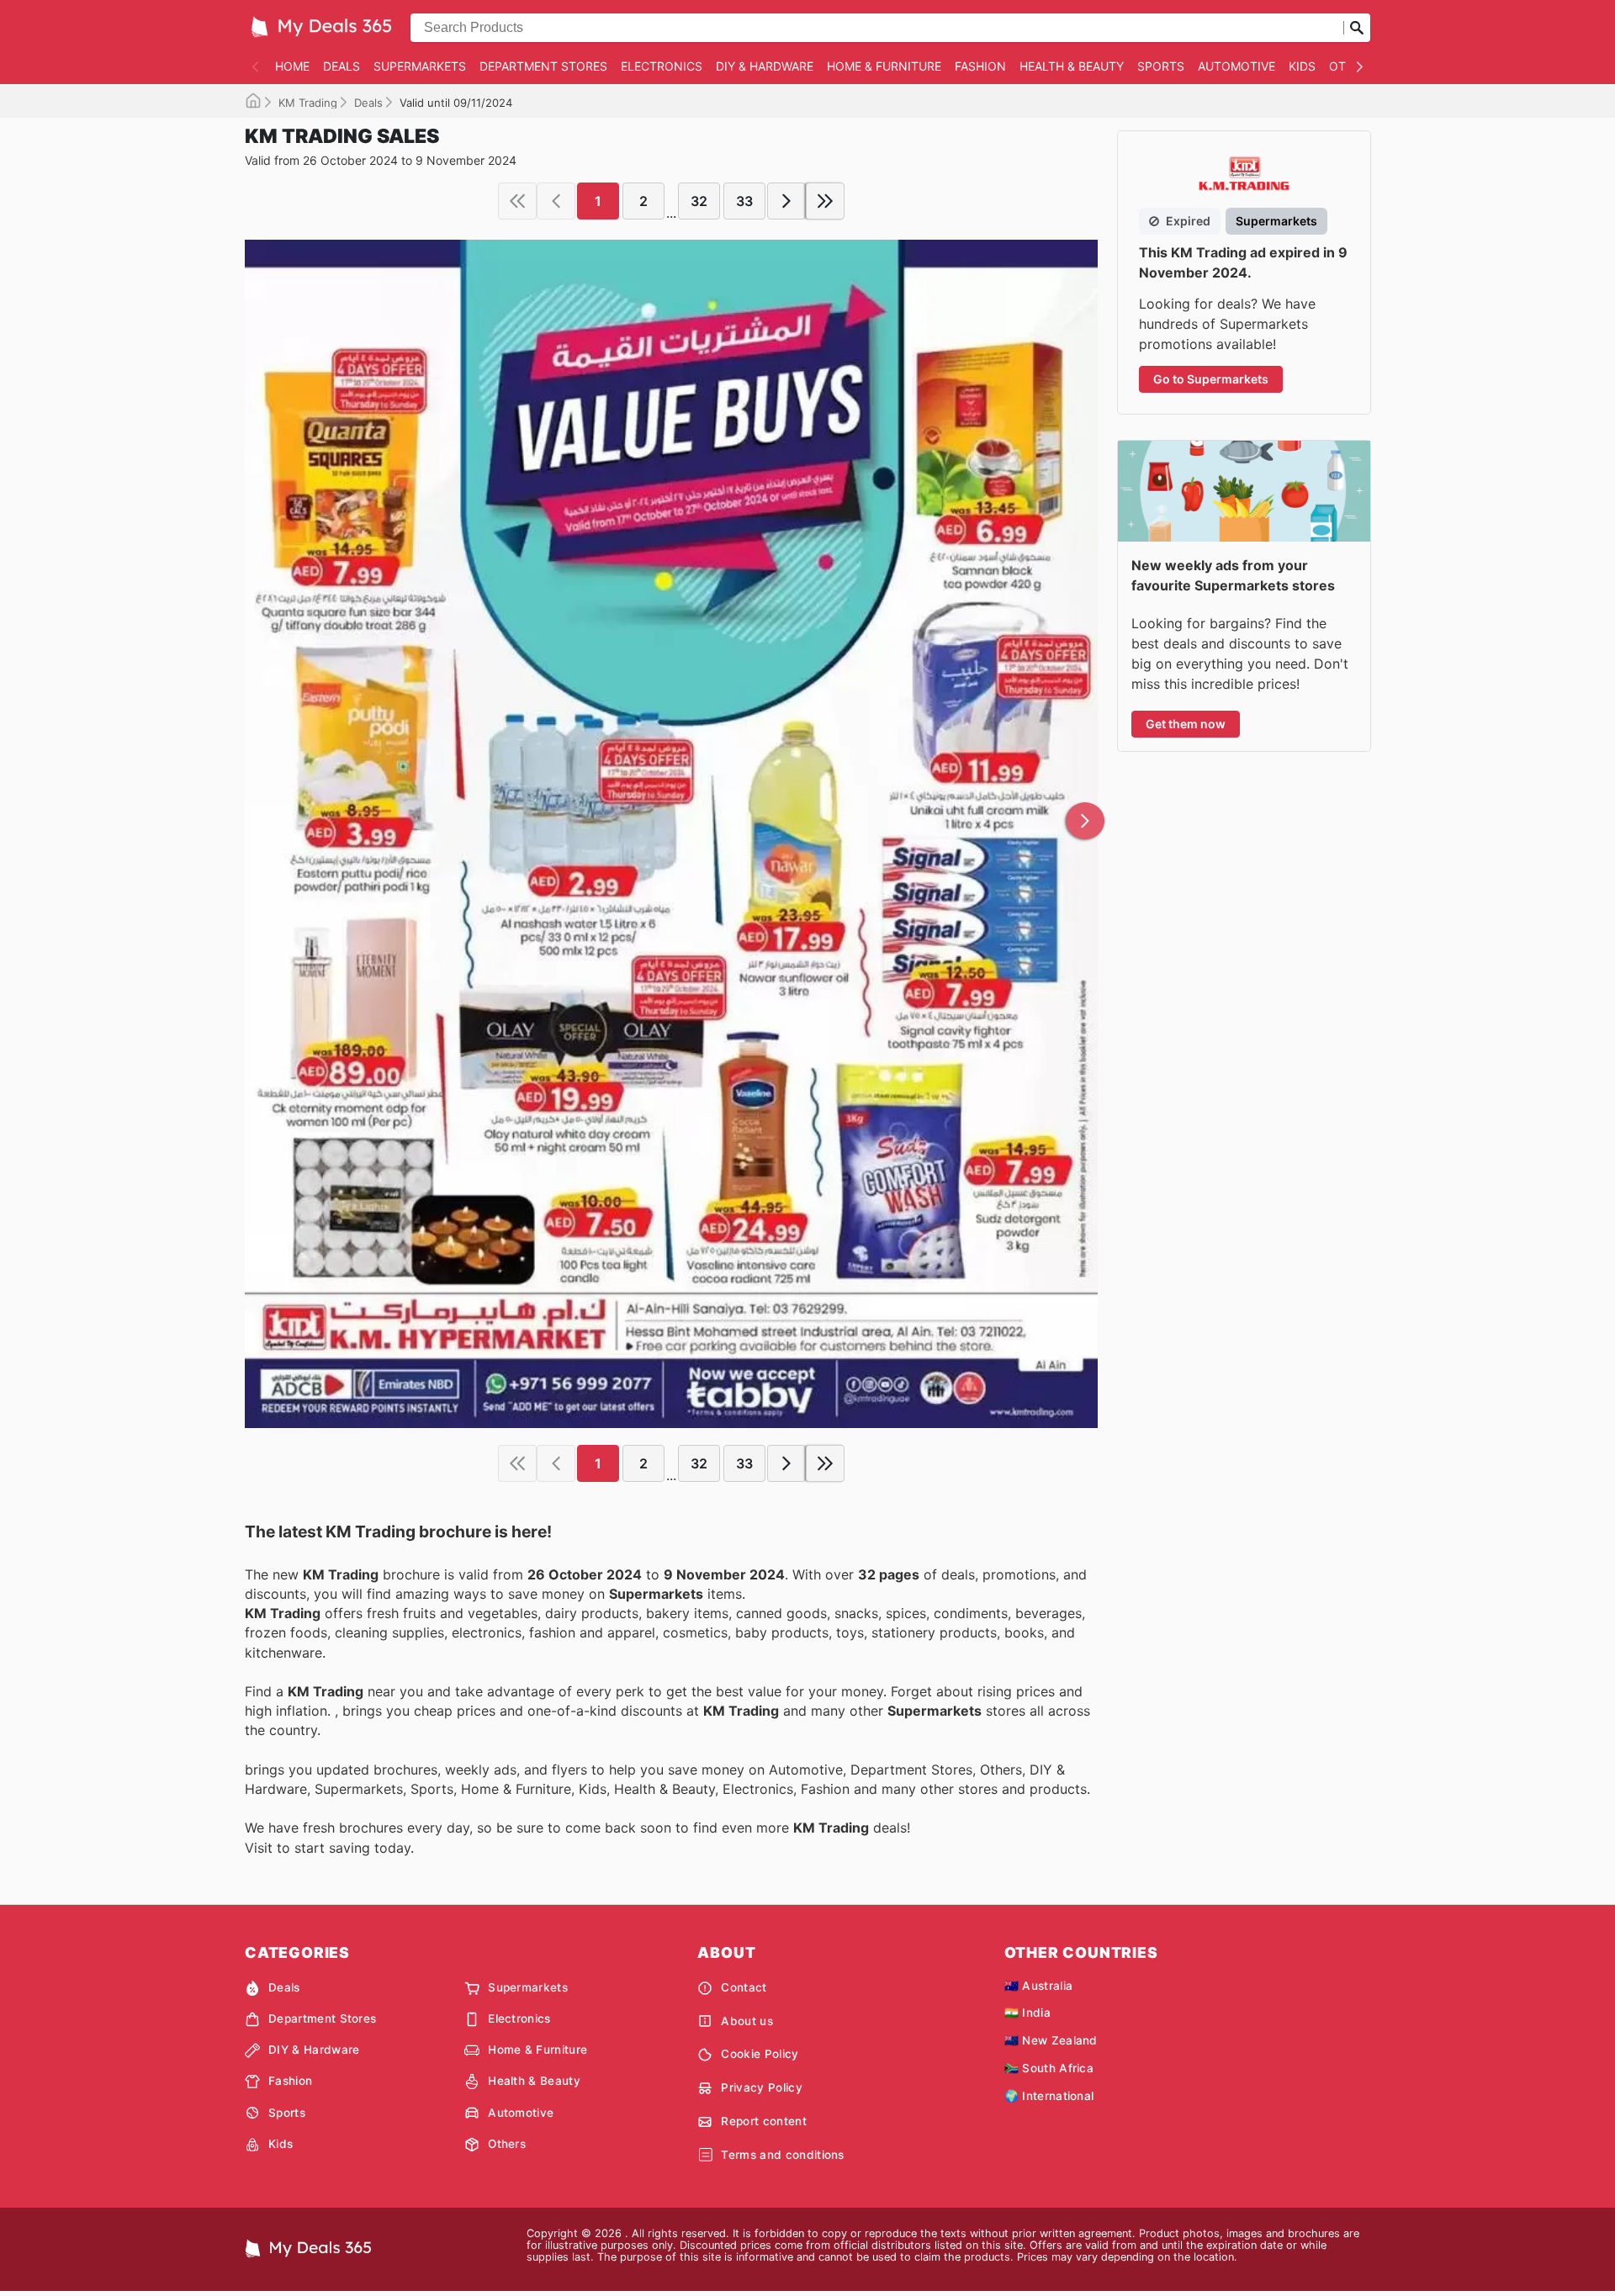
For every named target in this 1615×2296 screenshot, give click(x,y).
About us (747, 2021)
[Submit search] (1357, 28)
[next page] (786, 201)
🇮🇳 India (1027, 2013)
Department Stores (543, 66)
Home (292, 66)
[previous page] (556, 201)
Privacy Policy (761, 2087)
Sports (1161, 66)
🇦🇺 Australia (1039, 1986)
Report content (763, 2121)
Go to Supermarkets (1211, 379)
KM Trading (308, 103)
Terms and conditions (782, 2155)
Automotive (1236, 66)
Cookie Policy (760, 2054)
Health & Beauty (1072, 66)
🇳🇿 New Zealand (1051, 2040)
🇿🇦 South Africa (1049, 2068)
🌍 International (1049, 2096)
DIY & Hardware (765, 66)
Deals (342, 66)
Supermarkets (420, 66)
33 (744, 201)
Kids (1302, 66)
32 (699, 201)
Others (507, 2144)
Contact (744, 1987)
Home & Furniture (884, 66)
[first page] (517, 201)
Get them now (1186, 724)
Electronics (662, 66)
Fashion (980, 66)
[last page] (825, 201)
